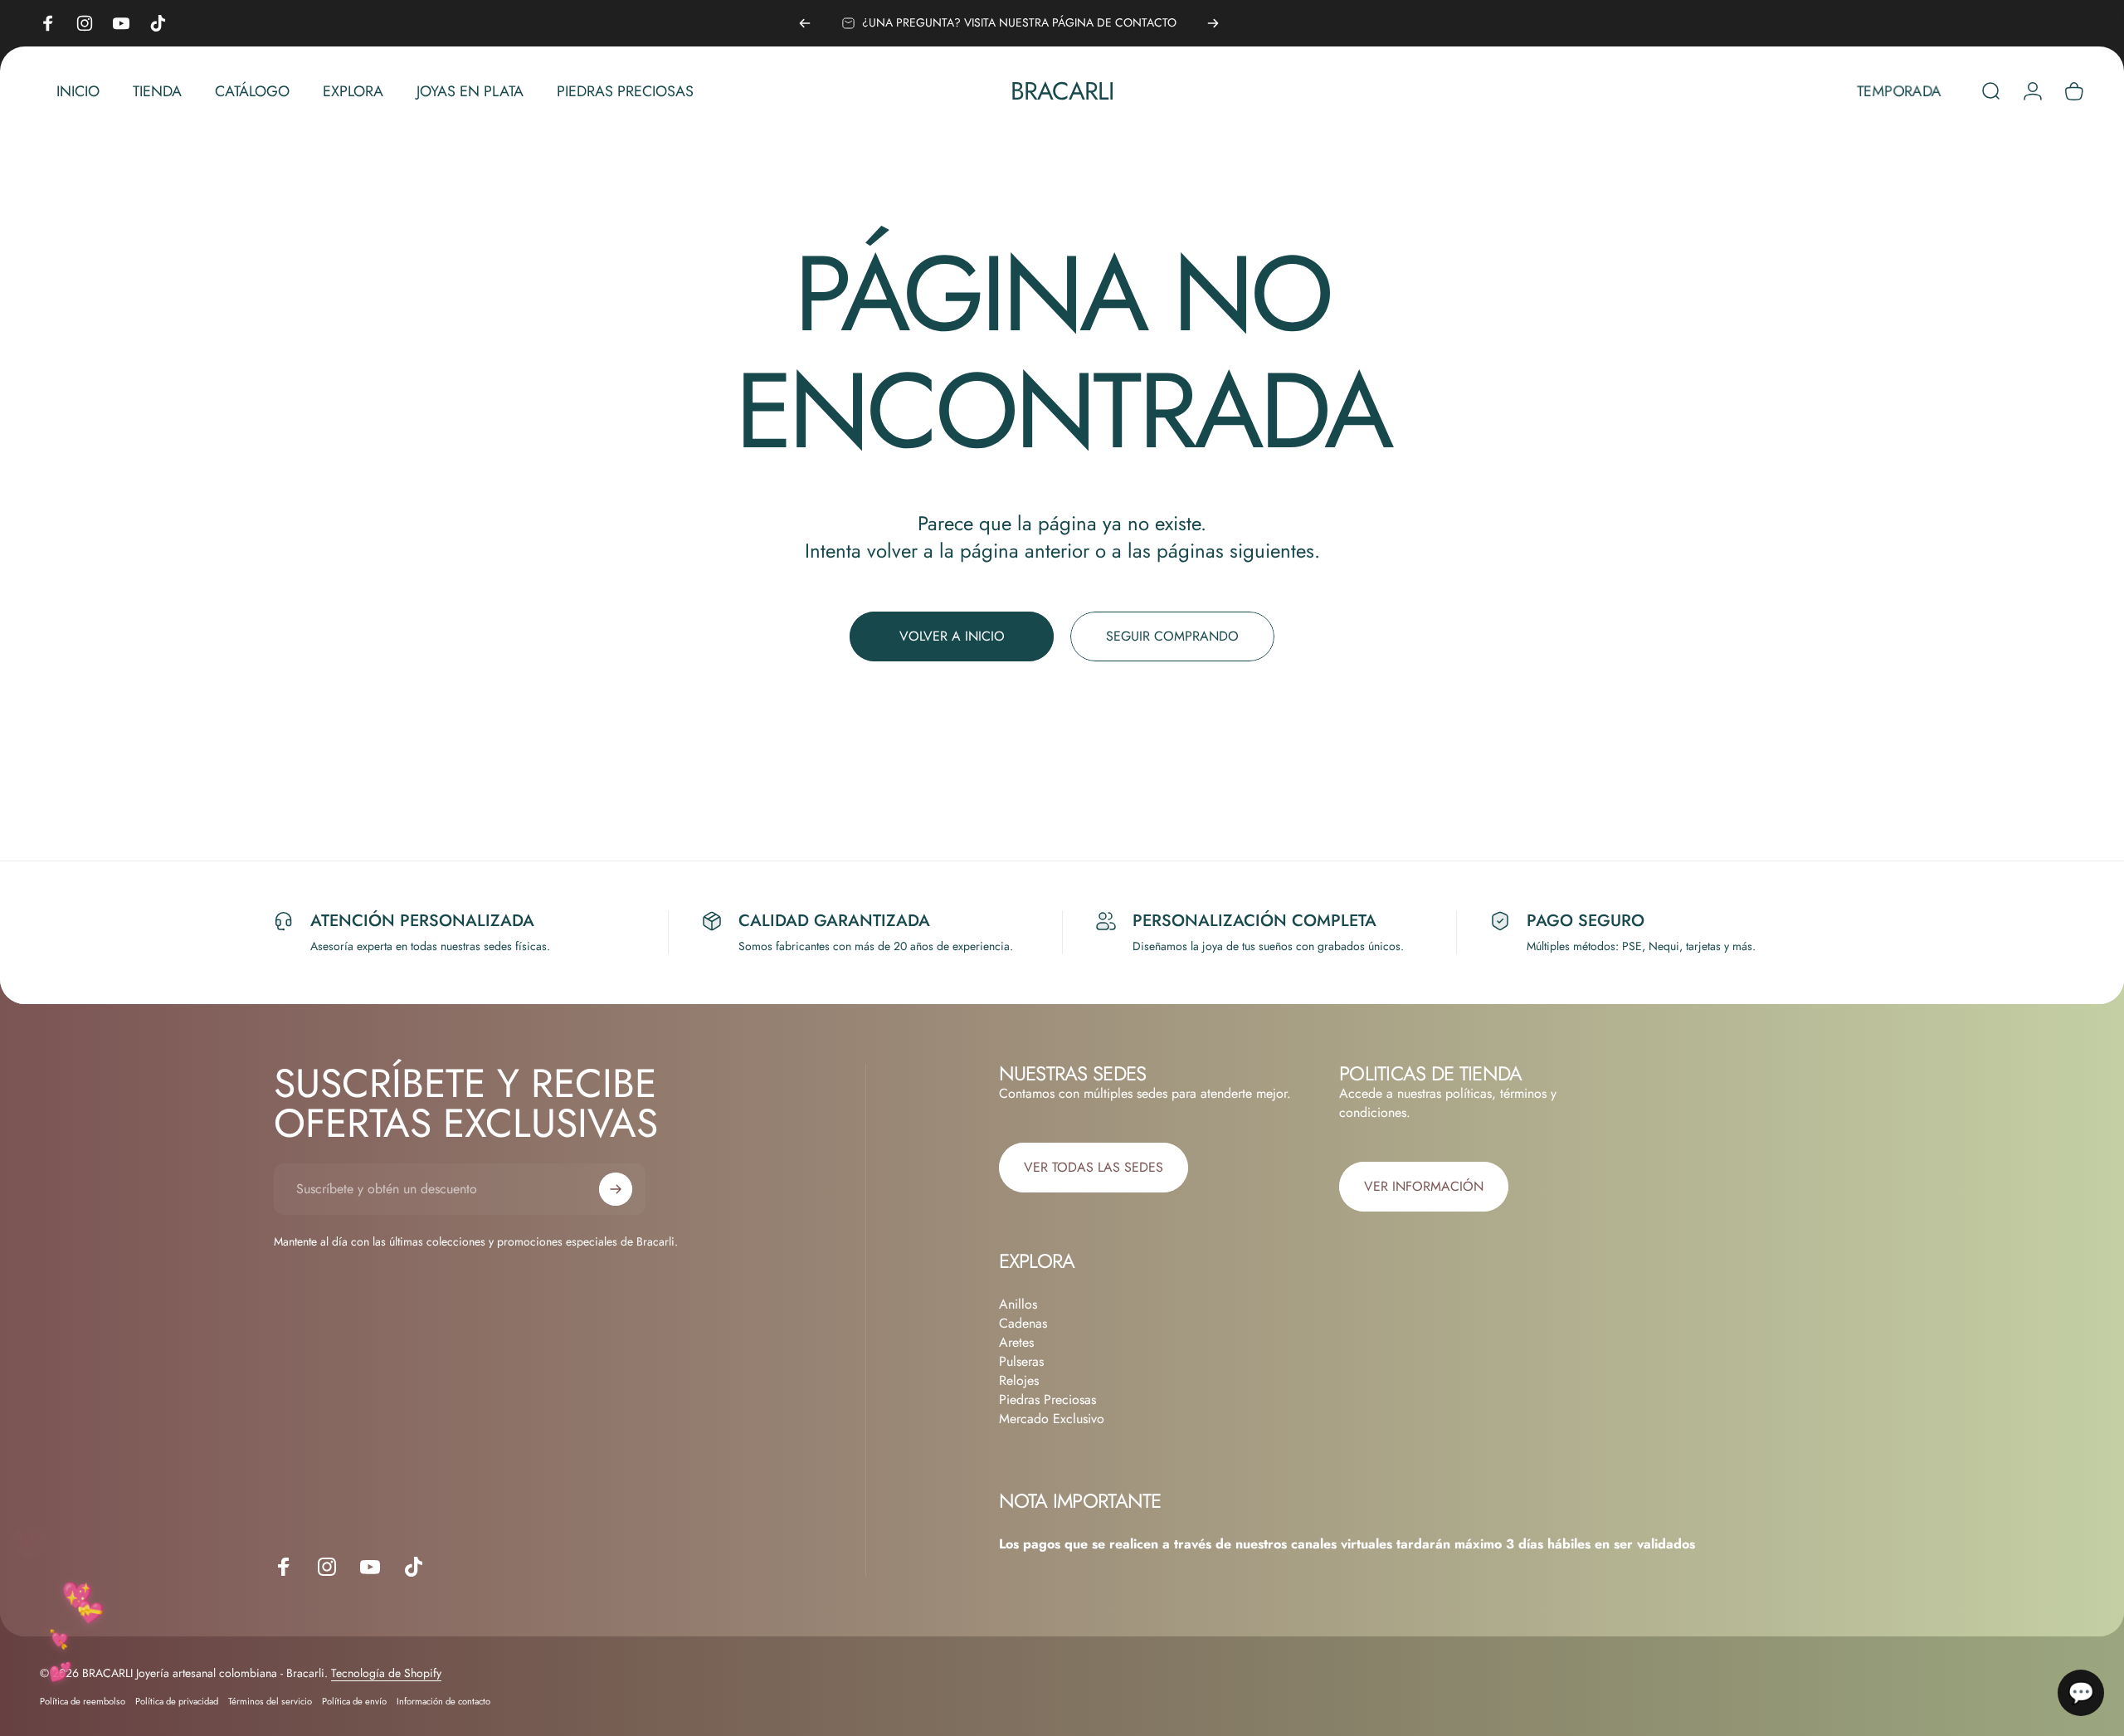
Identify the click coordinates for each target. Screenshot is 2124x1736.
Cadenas (1023, 1323)
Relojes (1019, 1380)
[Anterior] (805, 23)
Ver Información (1424, 1186)
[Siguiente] (1213, 23)
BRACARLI (1062, 91)
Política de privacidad (177, 1701)
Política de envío (354, 1701)
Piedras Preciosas (1047, 1400)
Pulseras (1021, 1361)
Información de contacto (443, 1701)
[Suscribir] (616, 1189)
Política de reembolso (83, 1701)
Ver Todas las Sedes (1094, 1167)
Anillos (1018, 1304)
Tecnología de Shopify (386, 1673)
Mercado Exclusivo (1052, 1419)
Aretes (1016, 1342)
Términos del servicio (270, 1701)
